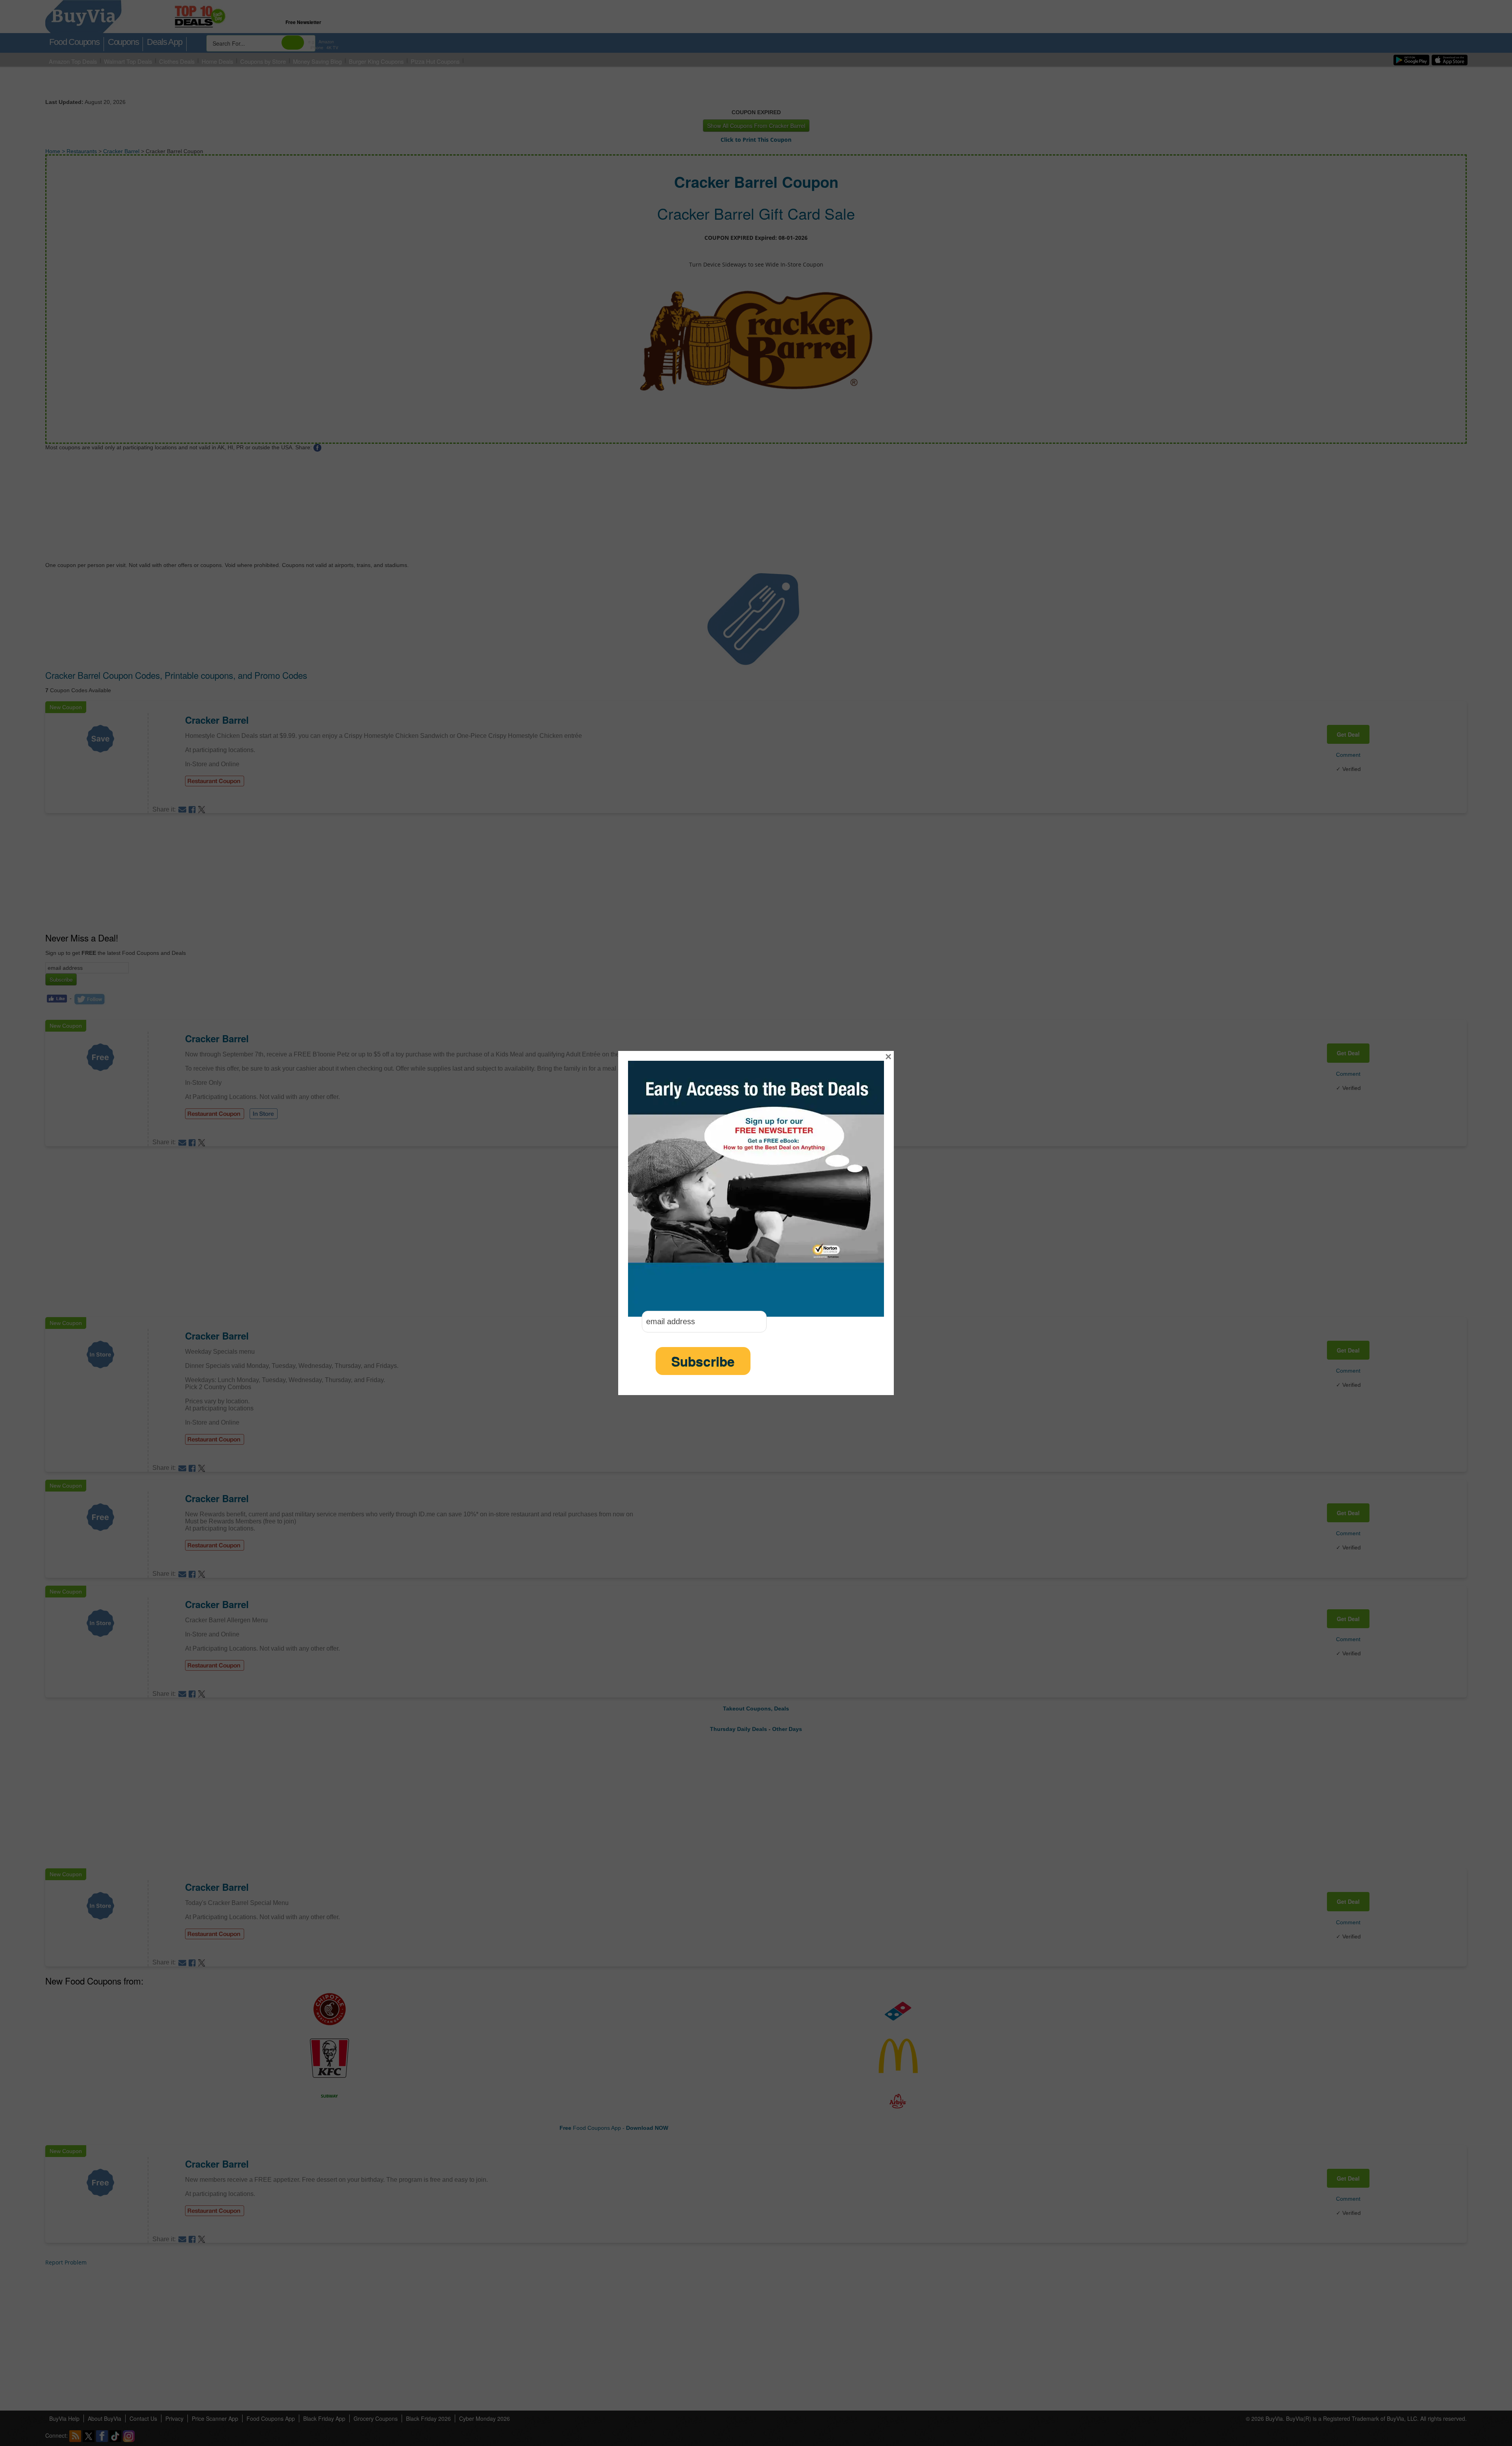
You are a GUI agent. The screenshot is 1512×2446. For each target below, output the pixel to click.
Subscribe (703, 1361)
